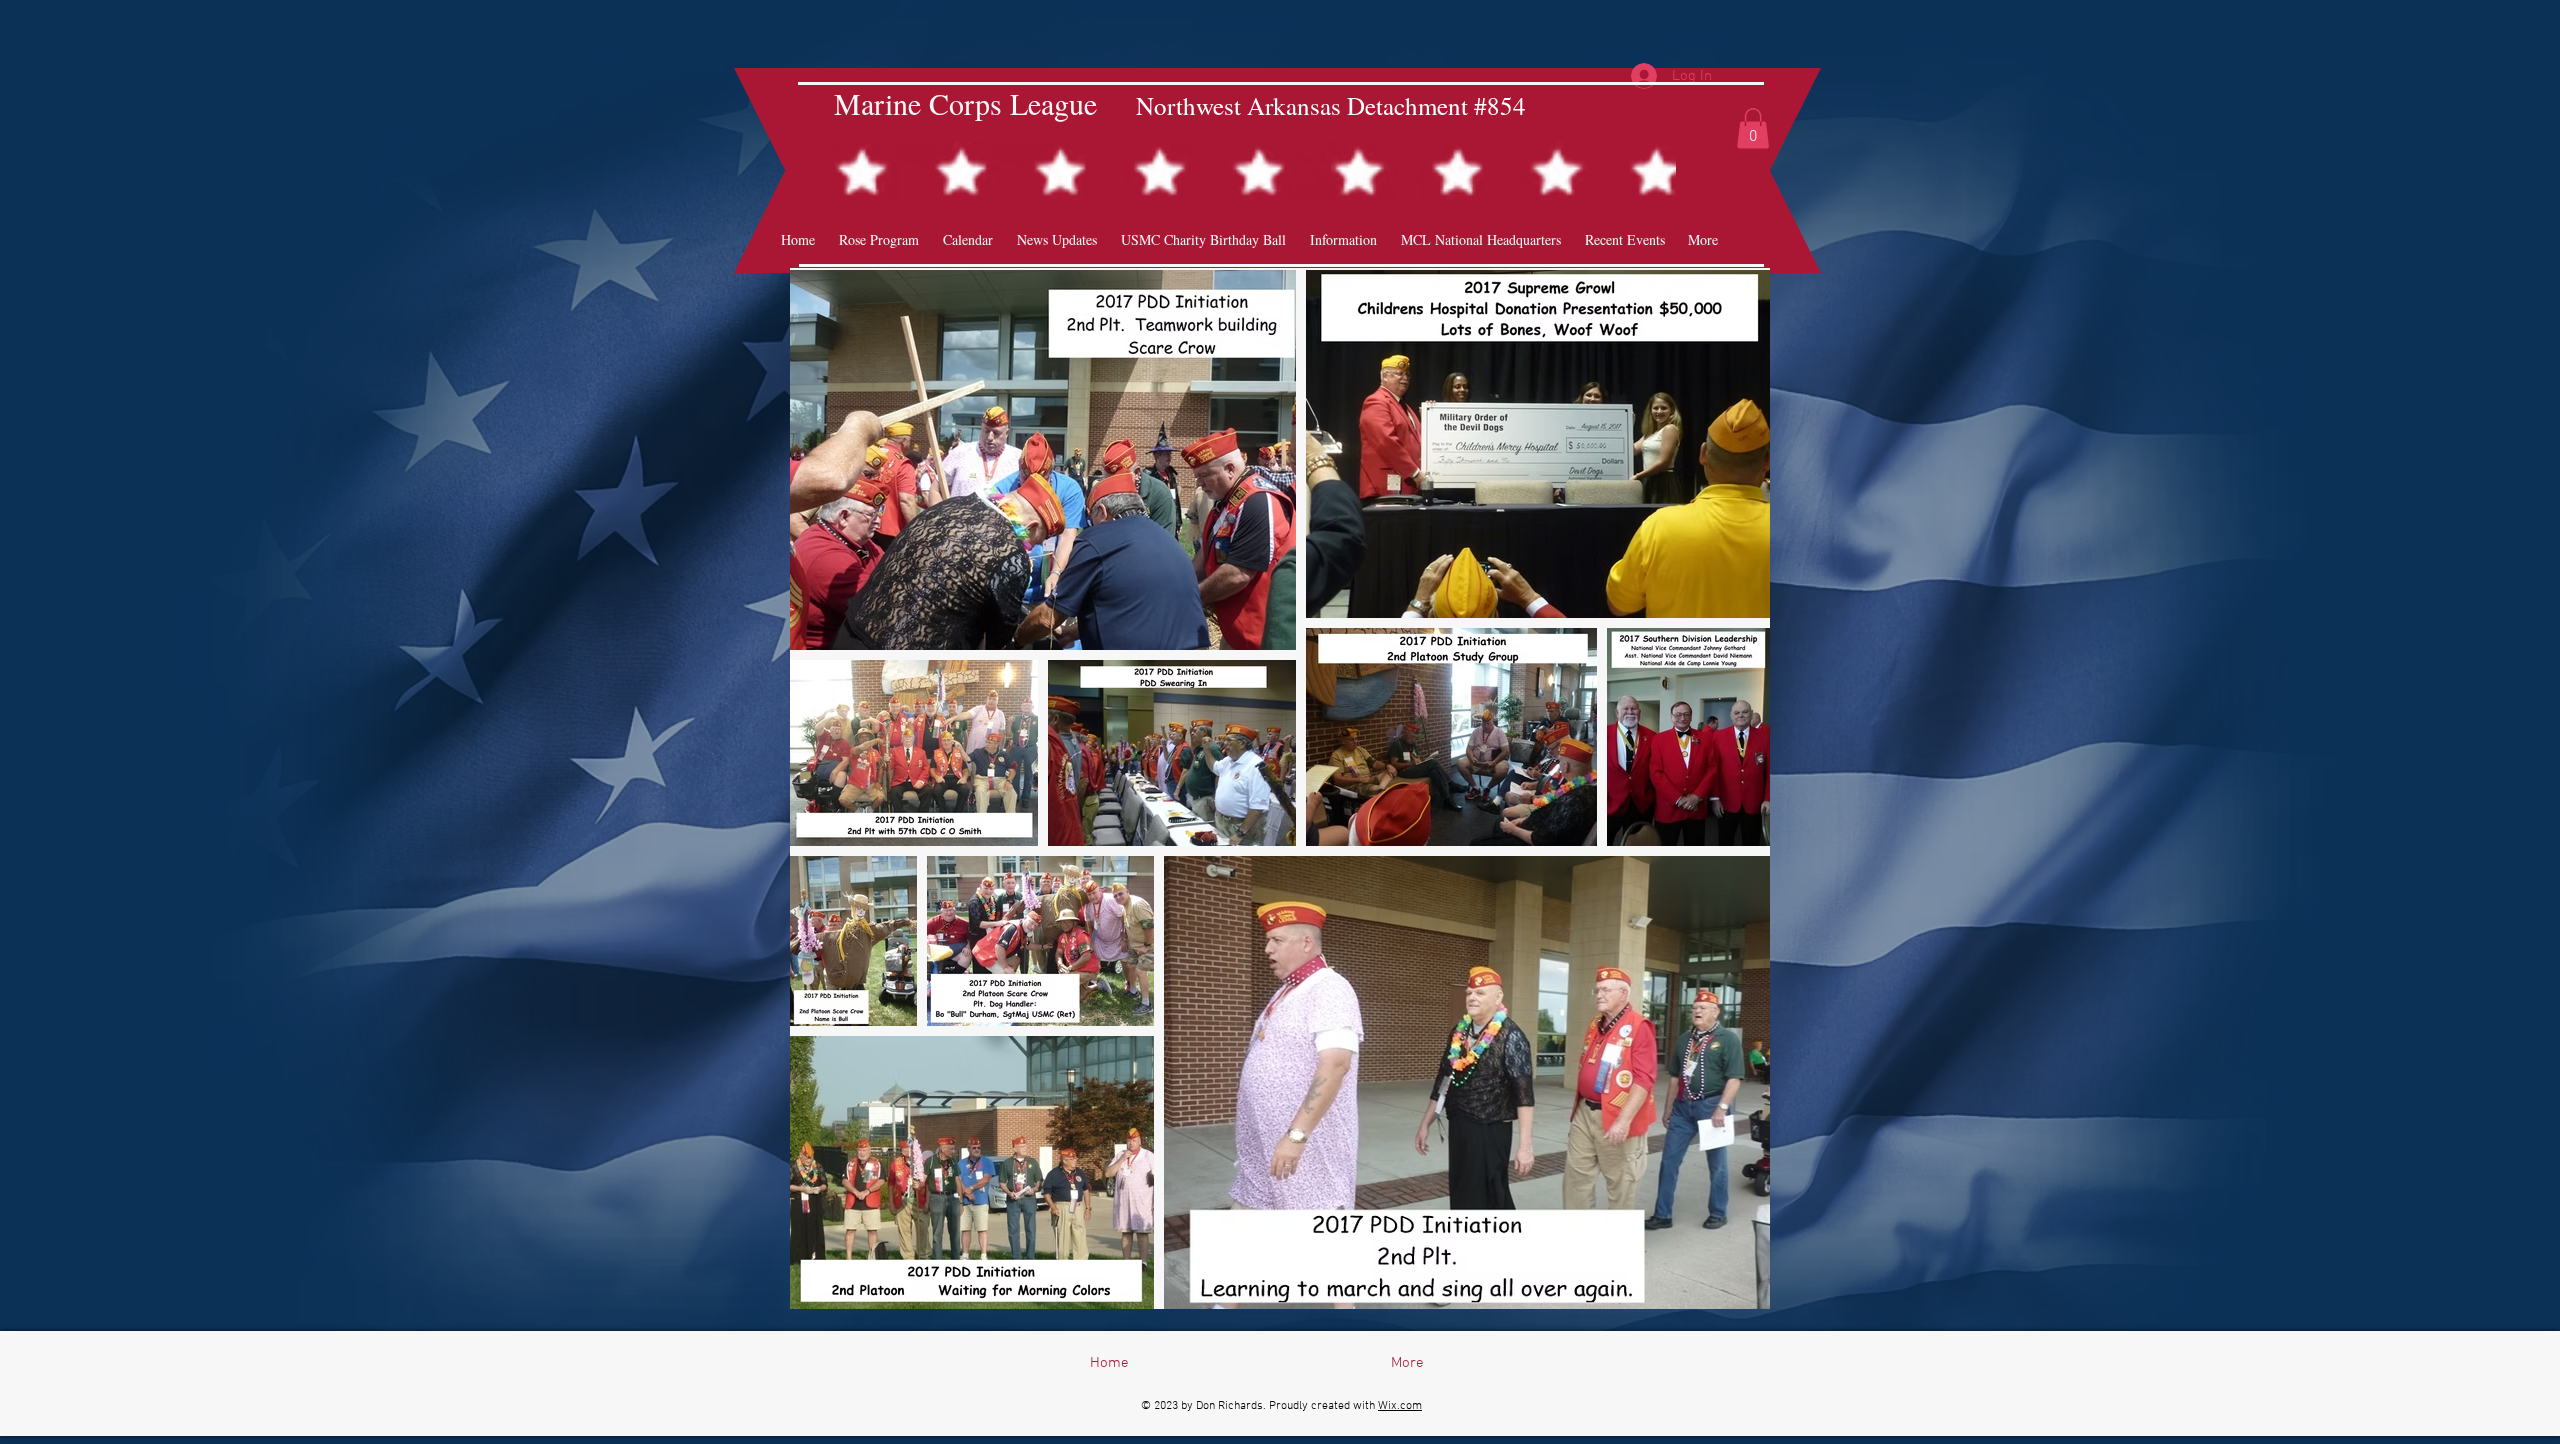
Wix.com (1400, 1406)
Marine (877, 103)
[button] (1753, 128)
